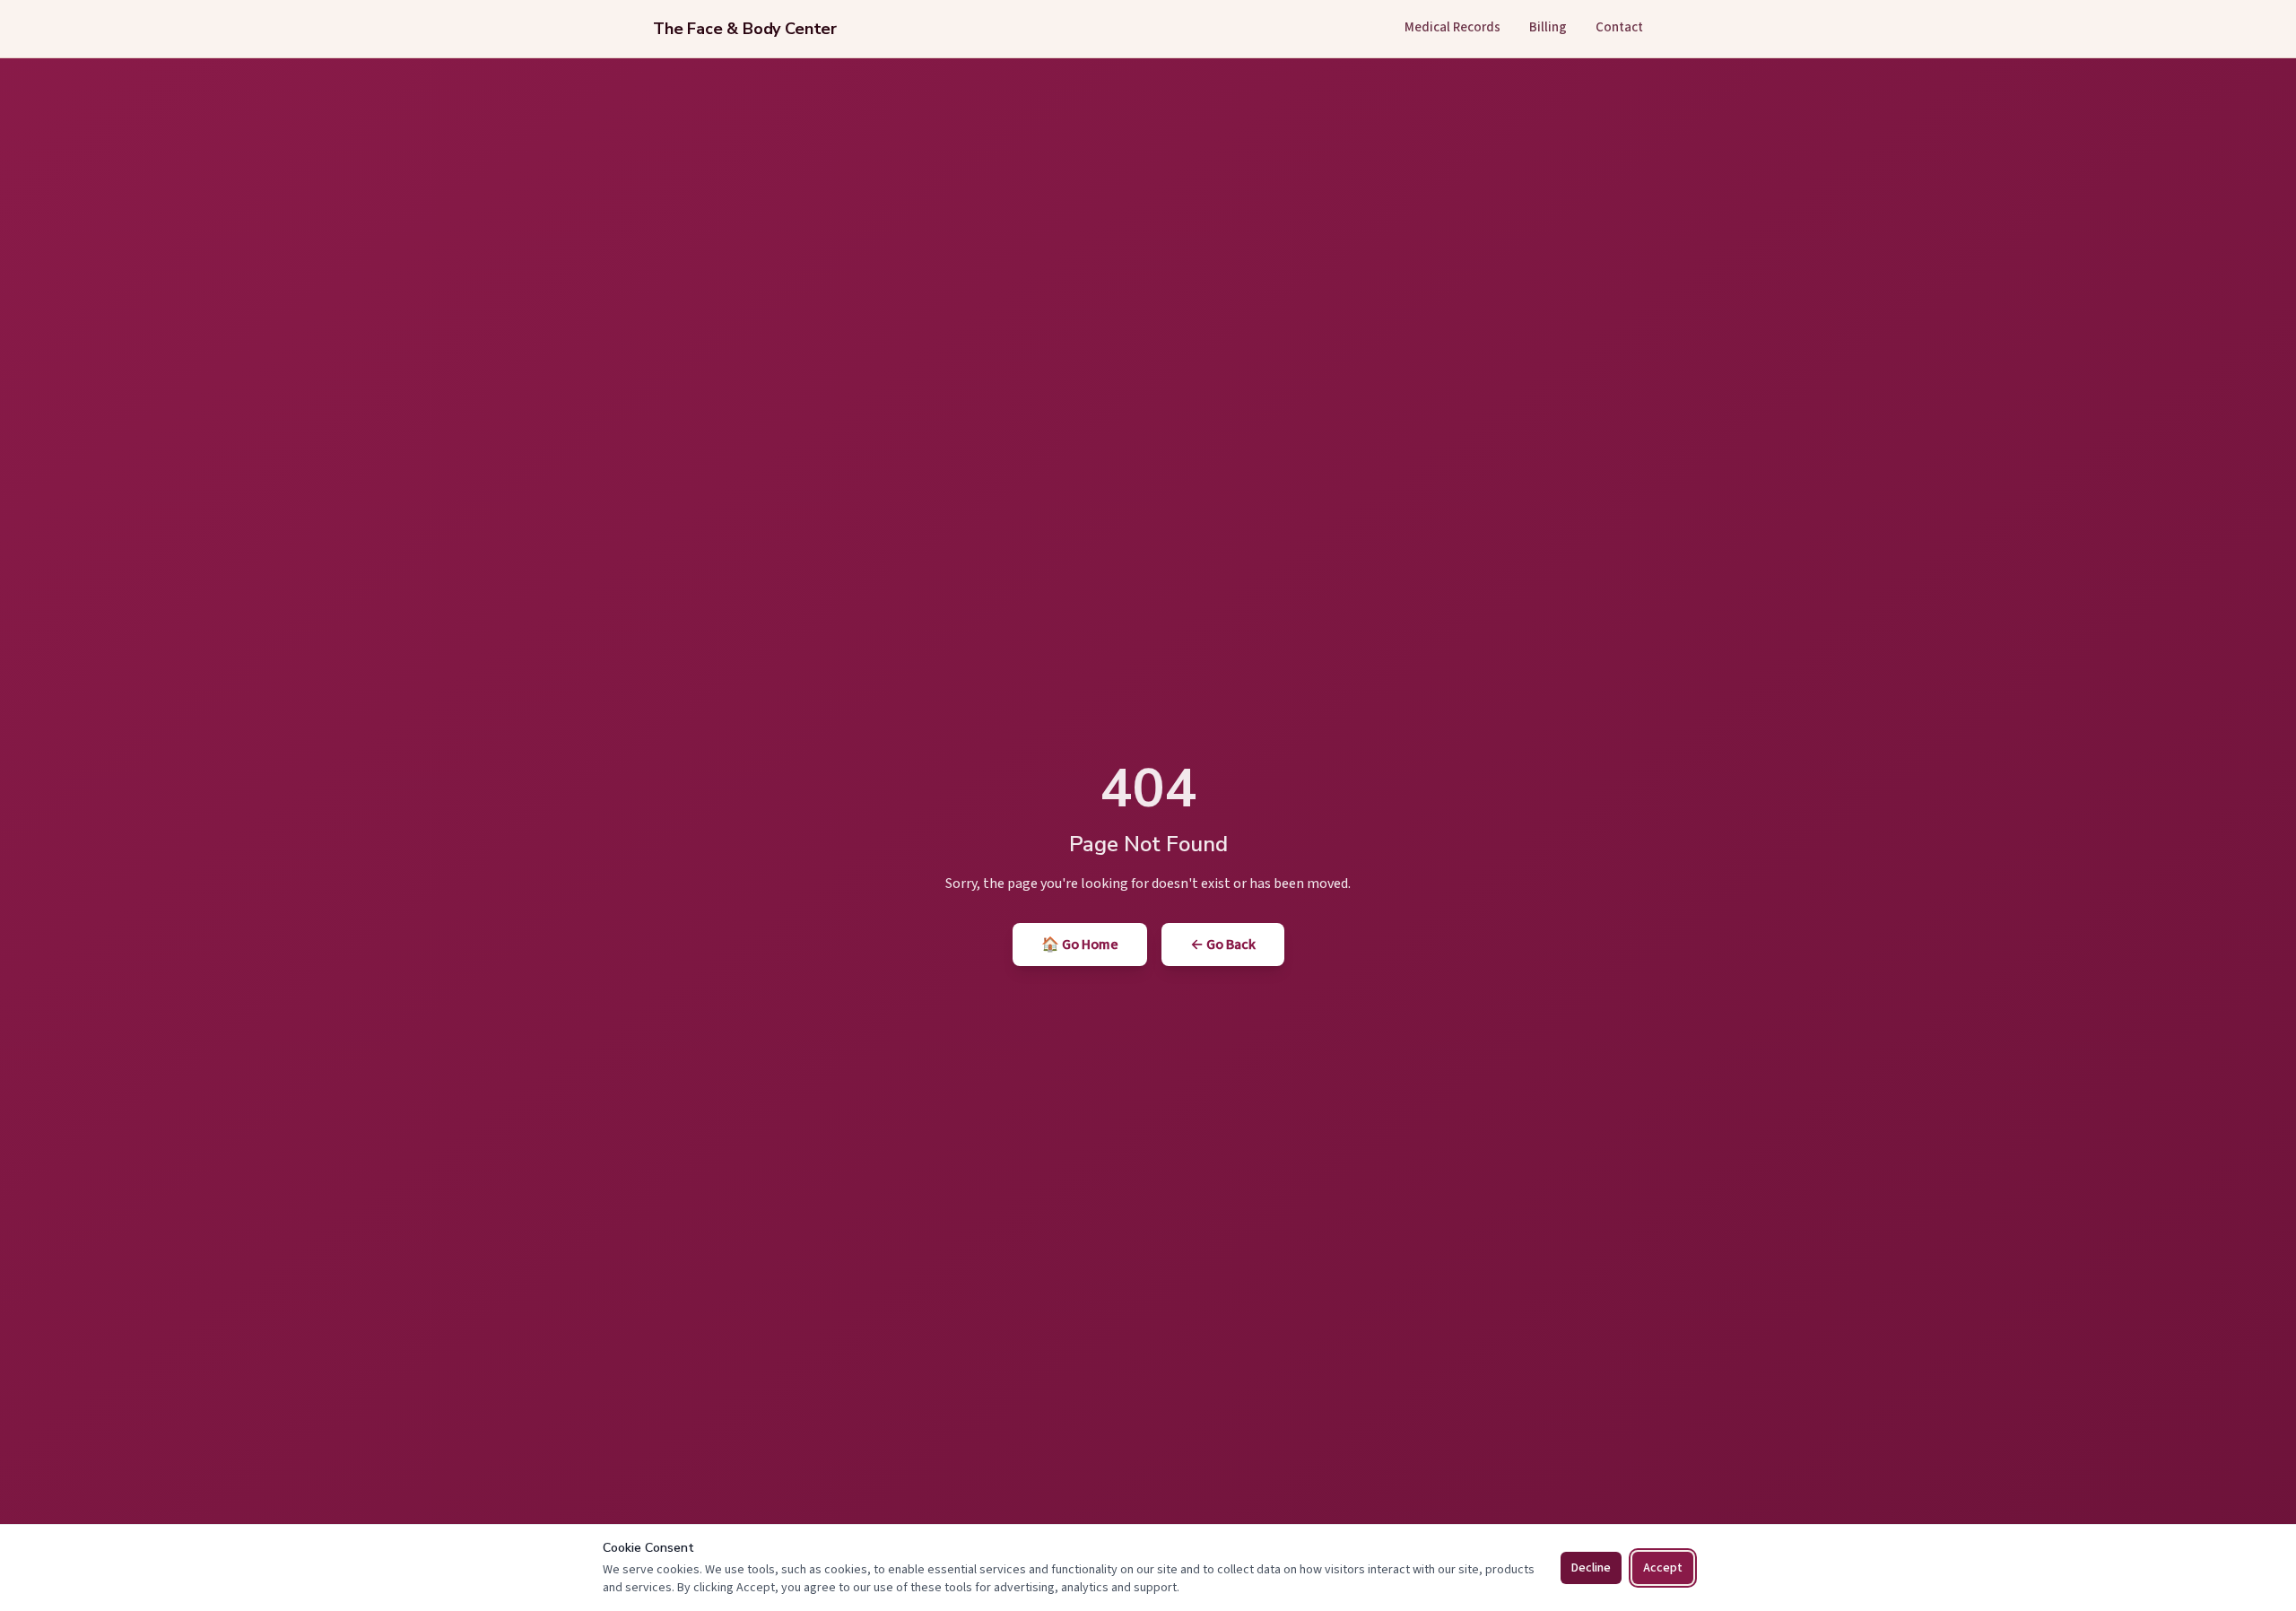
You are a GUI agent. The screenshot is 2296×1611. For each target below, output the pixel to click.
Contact (1619, 27)
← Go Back (1223, 945)
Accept (1663, 1568)
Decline (1591, 1568)
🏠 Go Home (1080, 945)
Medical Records (1452, 27)
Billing (1548, 27)
